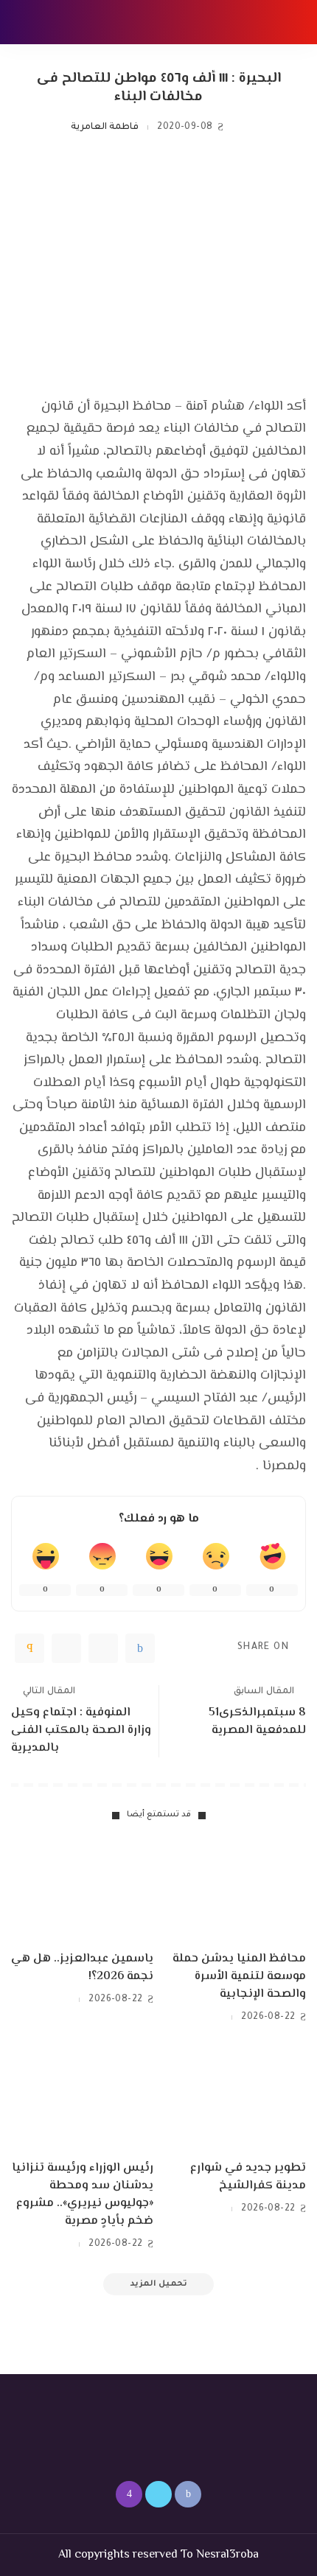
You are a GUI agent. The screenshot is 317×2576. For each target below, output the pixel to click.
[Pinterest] (66, 1648)
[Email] (29, 1648)
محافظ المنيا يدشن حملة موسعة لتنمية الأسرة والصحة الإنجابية (239, 1977)
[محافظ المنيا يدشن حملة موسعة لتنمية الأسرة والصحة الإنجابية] (235, 1890)
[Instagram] (129, 2494)
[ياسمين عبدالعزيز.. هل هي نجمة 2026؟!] (82, 1890)
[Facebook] (140, 1648)
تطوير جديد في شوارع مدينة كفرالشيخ (248, 2177)
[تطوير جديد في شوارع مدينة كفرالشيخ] (235, 2099)
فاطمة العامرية (105, 127)
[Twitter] (103, 1648)
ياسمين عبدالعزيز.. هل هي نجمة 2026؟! (82, 1968)
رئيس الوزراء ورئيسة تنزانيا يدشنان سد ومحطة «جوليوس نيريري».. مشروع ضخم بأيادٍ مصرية (83, 2195)
